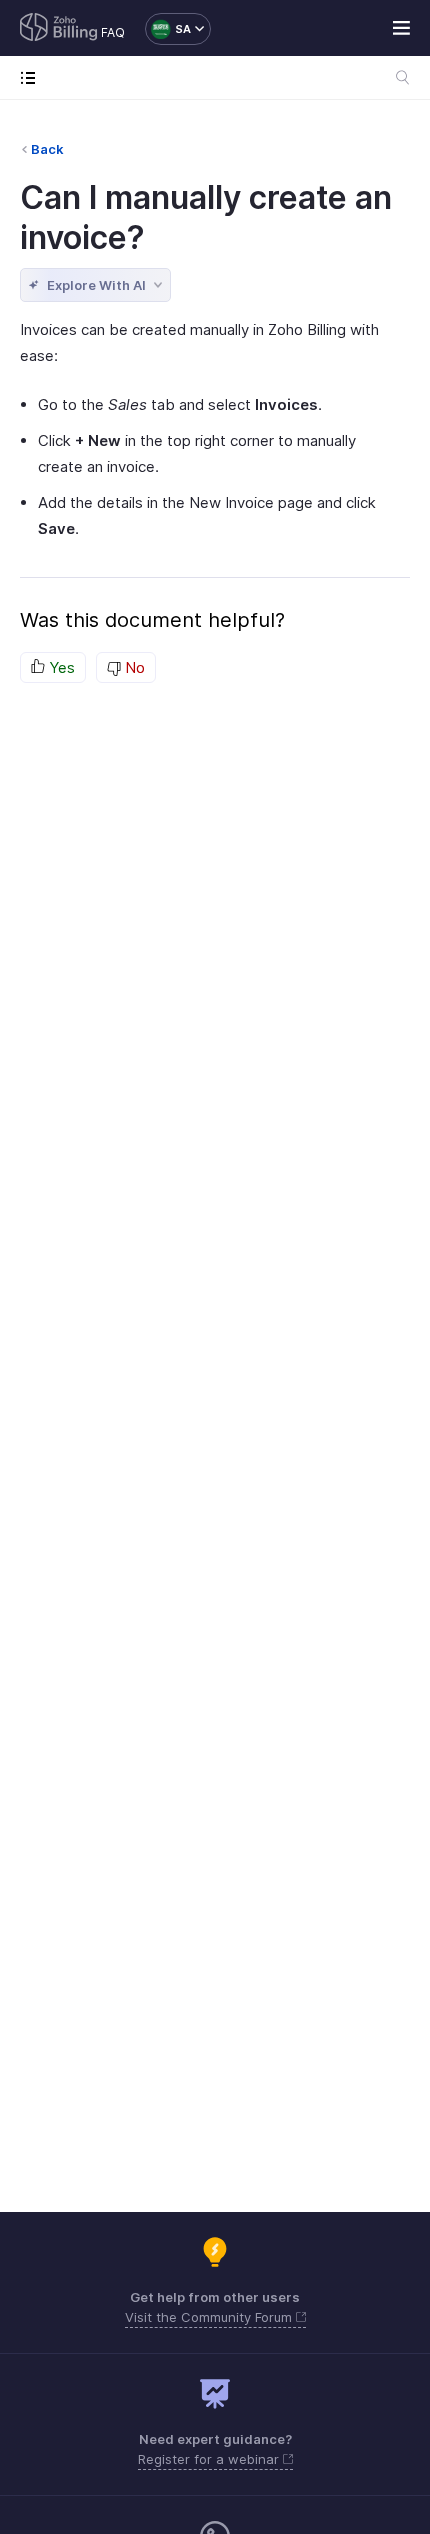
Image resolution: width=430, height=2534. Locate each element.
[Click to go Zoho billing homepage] (59, 29)
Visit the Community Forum (210, 2317)
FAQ (113, 32)
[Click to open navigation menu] (32, 77)
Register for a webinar (210, 2459)
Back (47, 149)
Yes (60, 667)
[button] (168, 29)
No (133, 667)
